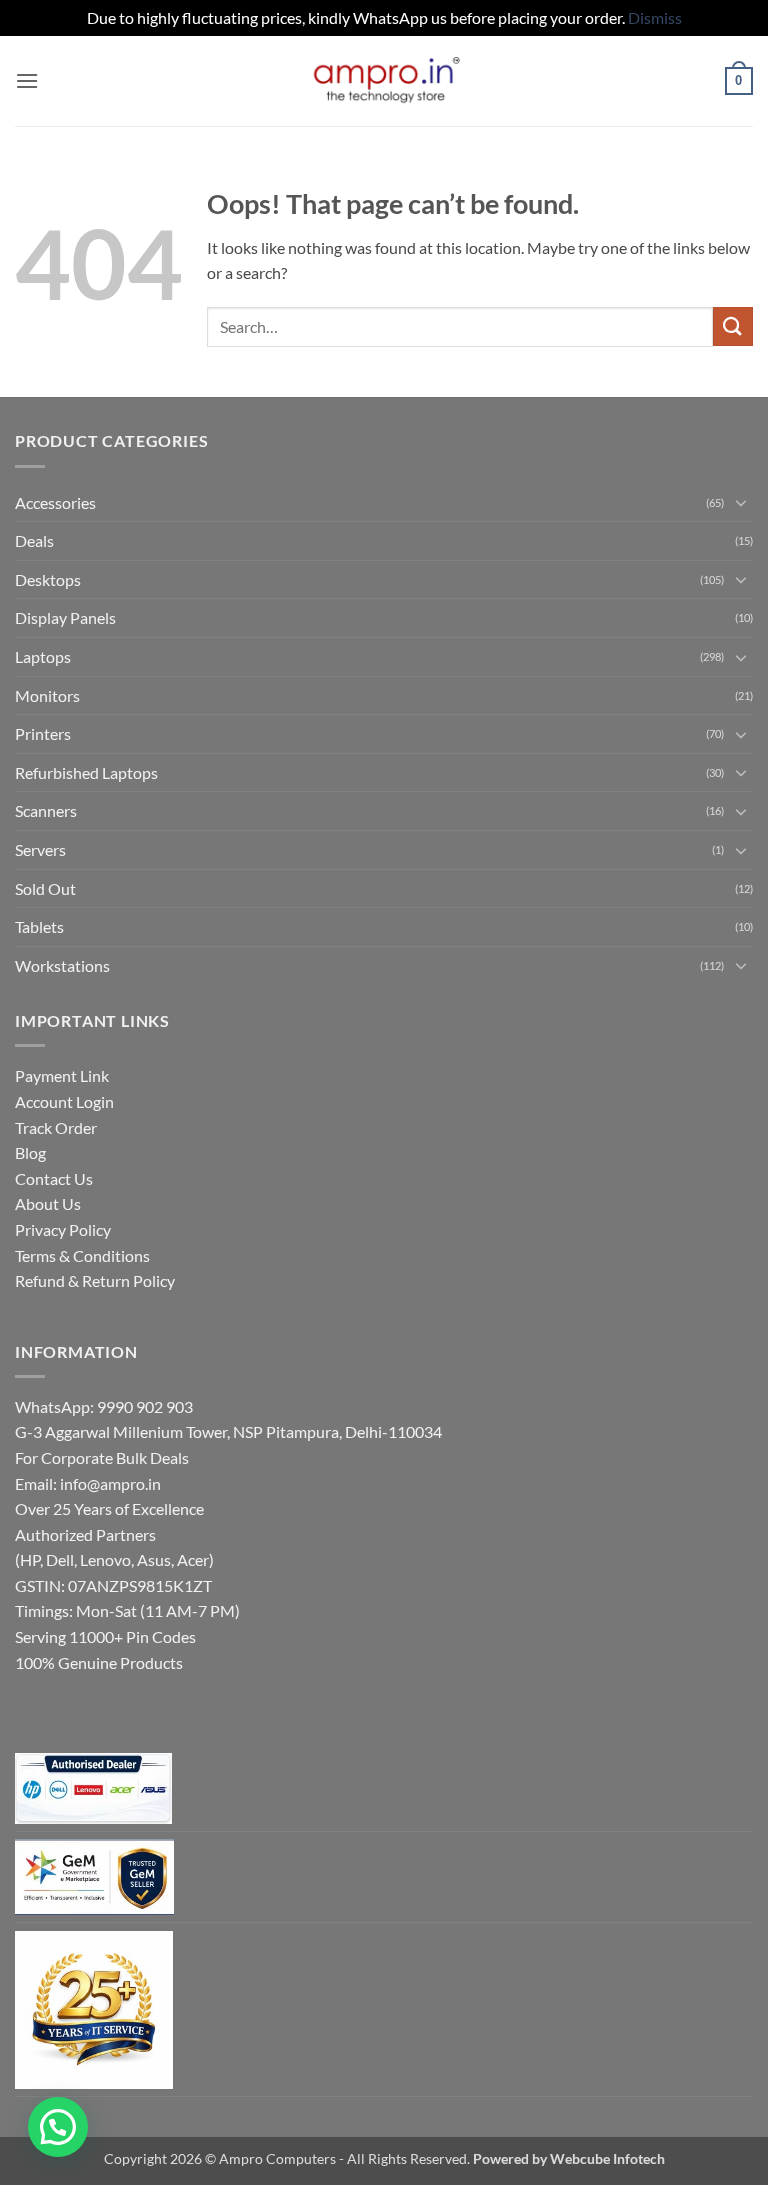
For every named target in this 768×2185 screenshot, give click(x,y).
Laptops (43, 656)
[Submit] (733, 326)
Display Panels (65, 617)
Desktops (48, 579)
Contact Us (54, 1178)
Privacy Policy (63, 1229)
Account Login (64, 1101)
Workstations (62, 965)
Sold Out (45, 888)
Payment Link (62, 1075)
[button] (27, 80)
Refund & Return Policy (95, 1280)
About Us (48, 1203)
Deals (34, 540)
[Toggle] (741, 502)
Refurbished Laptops (86, 772)
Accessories (55, 502)
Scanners (46, 810)
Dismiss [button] (655, 17)
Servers (40, 849)
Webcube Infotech (607, 2158)
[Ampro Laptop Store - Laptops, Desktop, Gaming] (384, 80)
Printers (43, 733)
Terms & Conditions (82, 1255)
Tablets (39, 926)
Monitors (47, 695)
